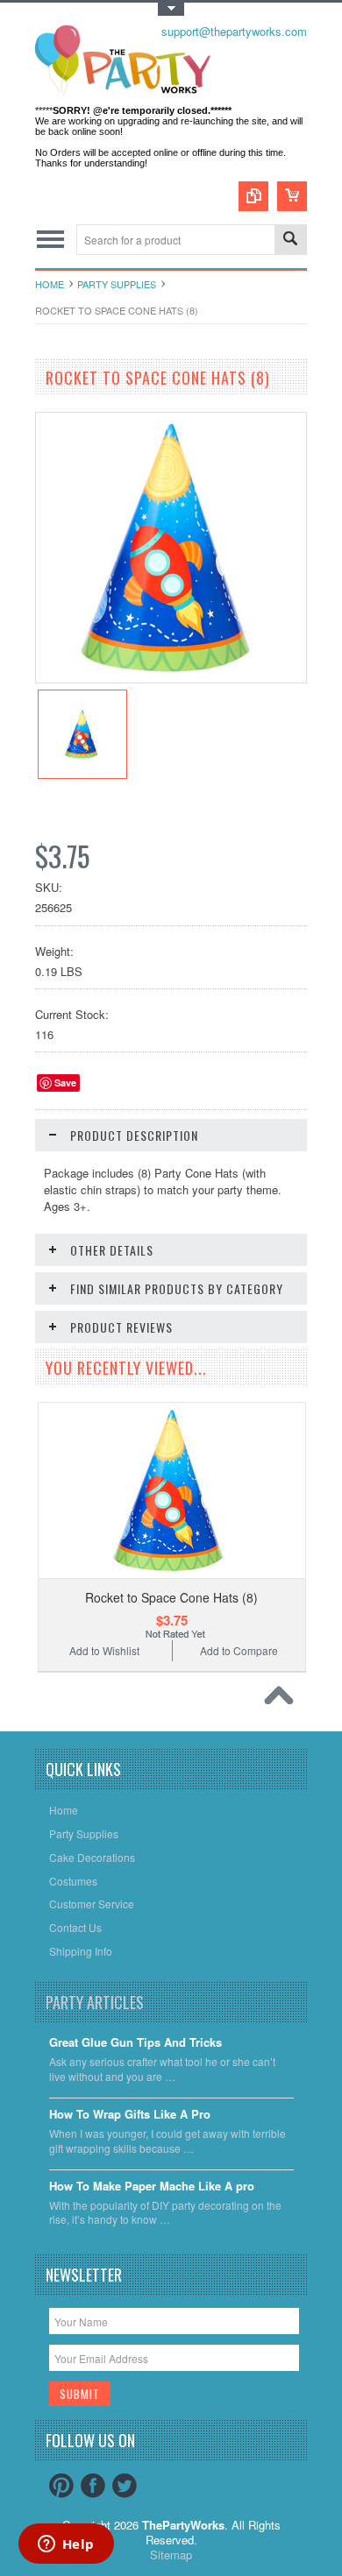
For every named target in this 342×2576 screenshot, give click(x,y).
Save (65, 1083)
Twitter (125, 2486)
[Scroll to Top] (283, 1700)
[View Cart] (292, 196)
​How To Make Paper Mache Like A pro (152, 2187)
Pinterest (61, 2486)
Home (50, 284)
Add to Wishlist (104, 1650)
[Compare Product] (253, 196)
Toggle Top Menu (171, 9)
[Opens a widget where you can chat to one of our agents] (66, 2545)
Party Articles (95, 2002)
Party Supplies (117, 284)
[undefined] (171, 678)
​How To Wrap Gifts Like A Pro (130, 2115)
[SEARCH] (290, 241)
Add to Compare (239, 1650)
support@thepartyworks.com (234, 31)
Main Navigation (50, 240)
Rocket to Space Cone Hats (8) (171, 1597)
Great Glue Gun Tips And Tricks (135, 2043)
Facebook (93, 2486)
